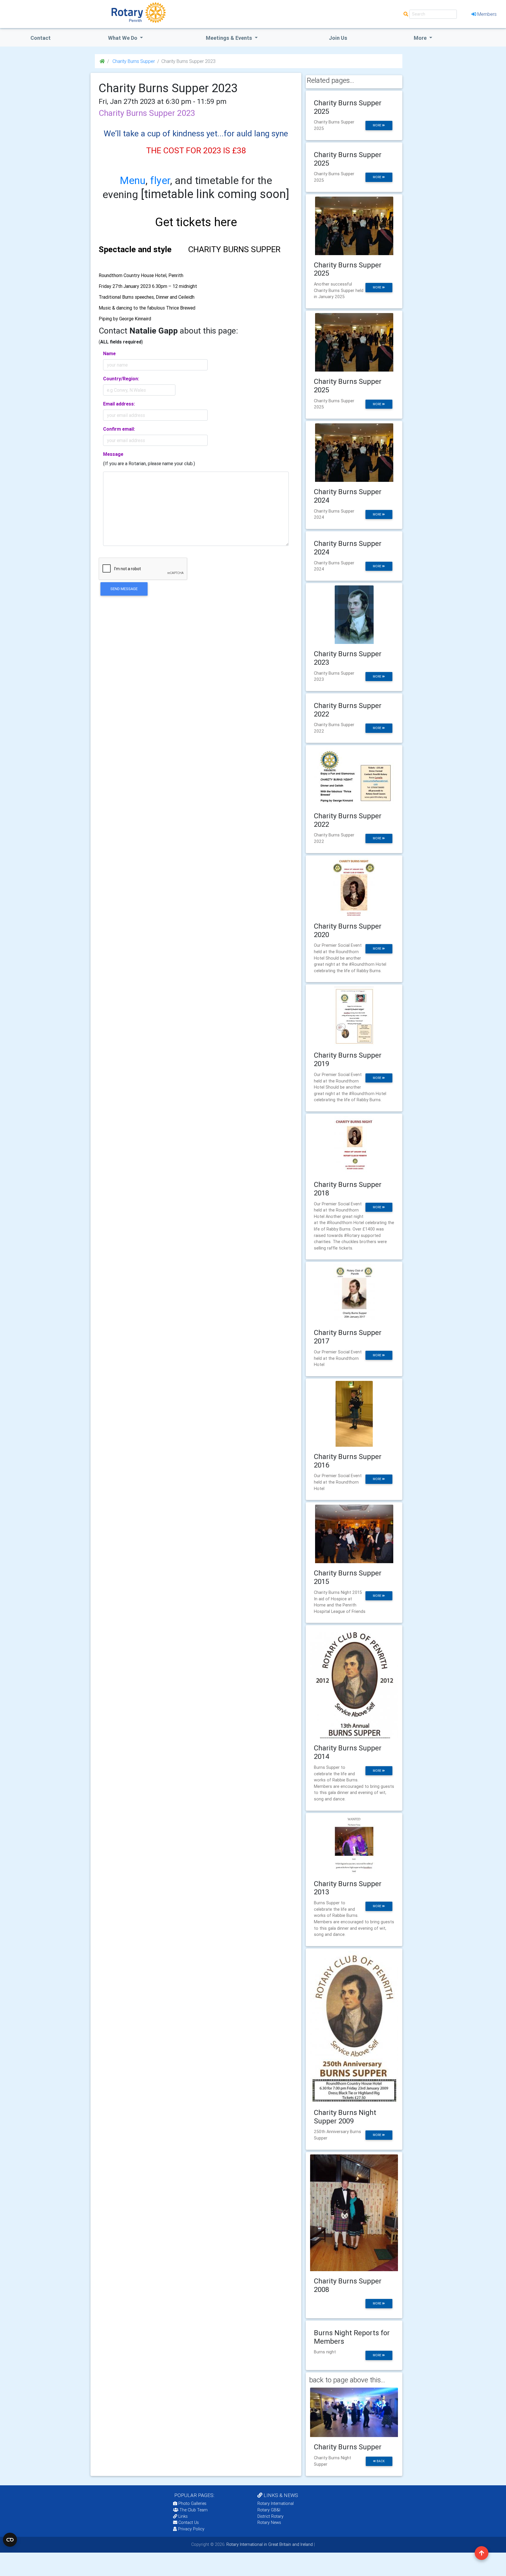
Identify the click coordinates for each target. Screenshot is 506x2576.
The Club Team (194, 2510)
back (380, 2461)
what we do (123, 38)
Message (113, 454)
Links (183, 2516)
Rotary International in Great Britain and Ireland (269, 2544)
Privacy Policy (191, 2529)
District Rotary (270, 2516)
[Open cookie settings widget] (10, 2540)
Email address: (119, 404)
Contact (41, 38)
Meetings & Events (230, 38)
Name (109, 353)
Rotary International (276, 2503)
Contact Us (188, 2522)
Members (487, 14)
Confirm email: (119, 429)
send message (124, 589)
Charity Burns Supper (133, 61)
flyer (160, 180)
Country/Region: (121, 379)
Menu (133, 180)
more (377, 125)
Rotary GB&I (269, 2510)
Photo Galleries (192, 2503)
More (421, 38)
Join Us (338, 38)
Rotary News (269, 2522)
